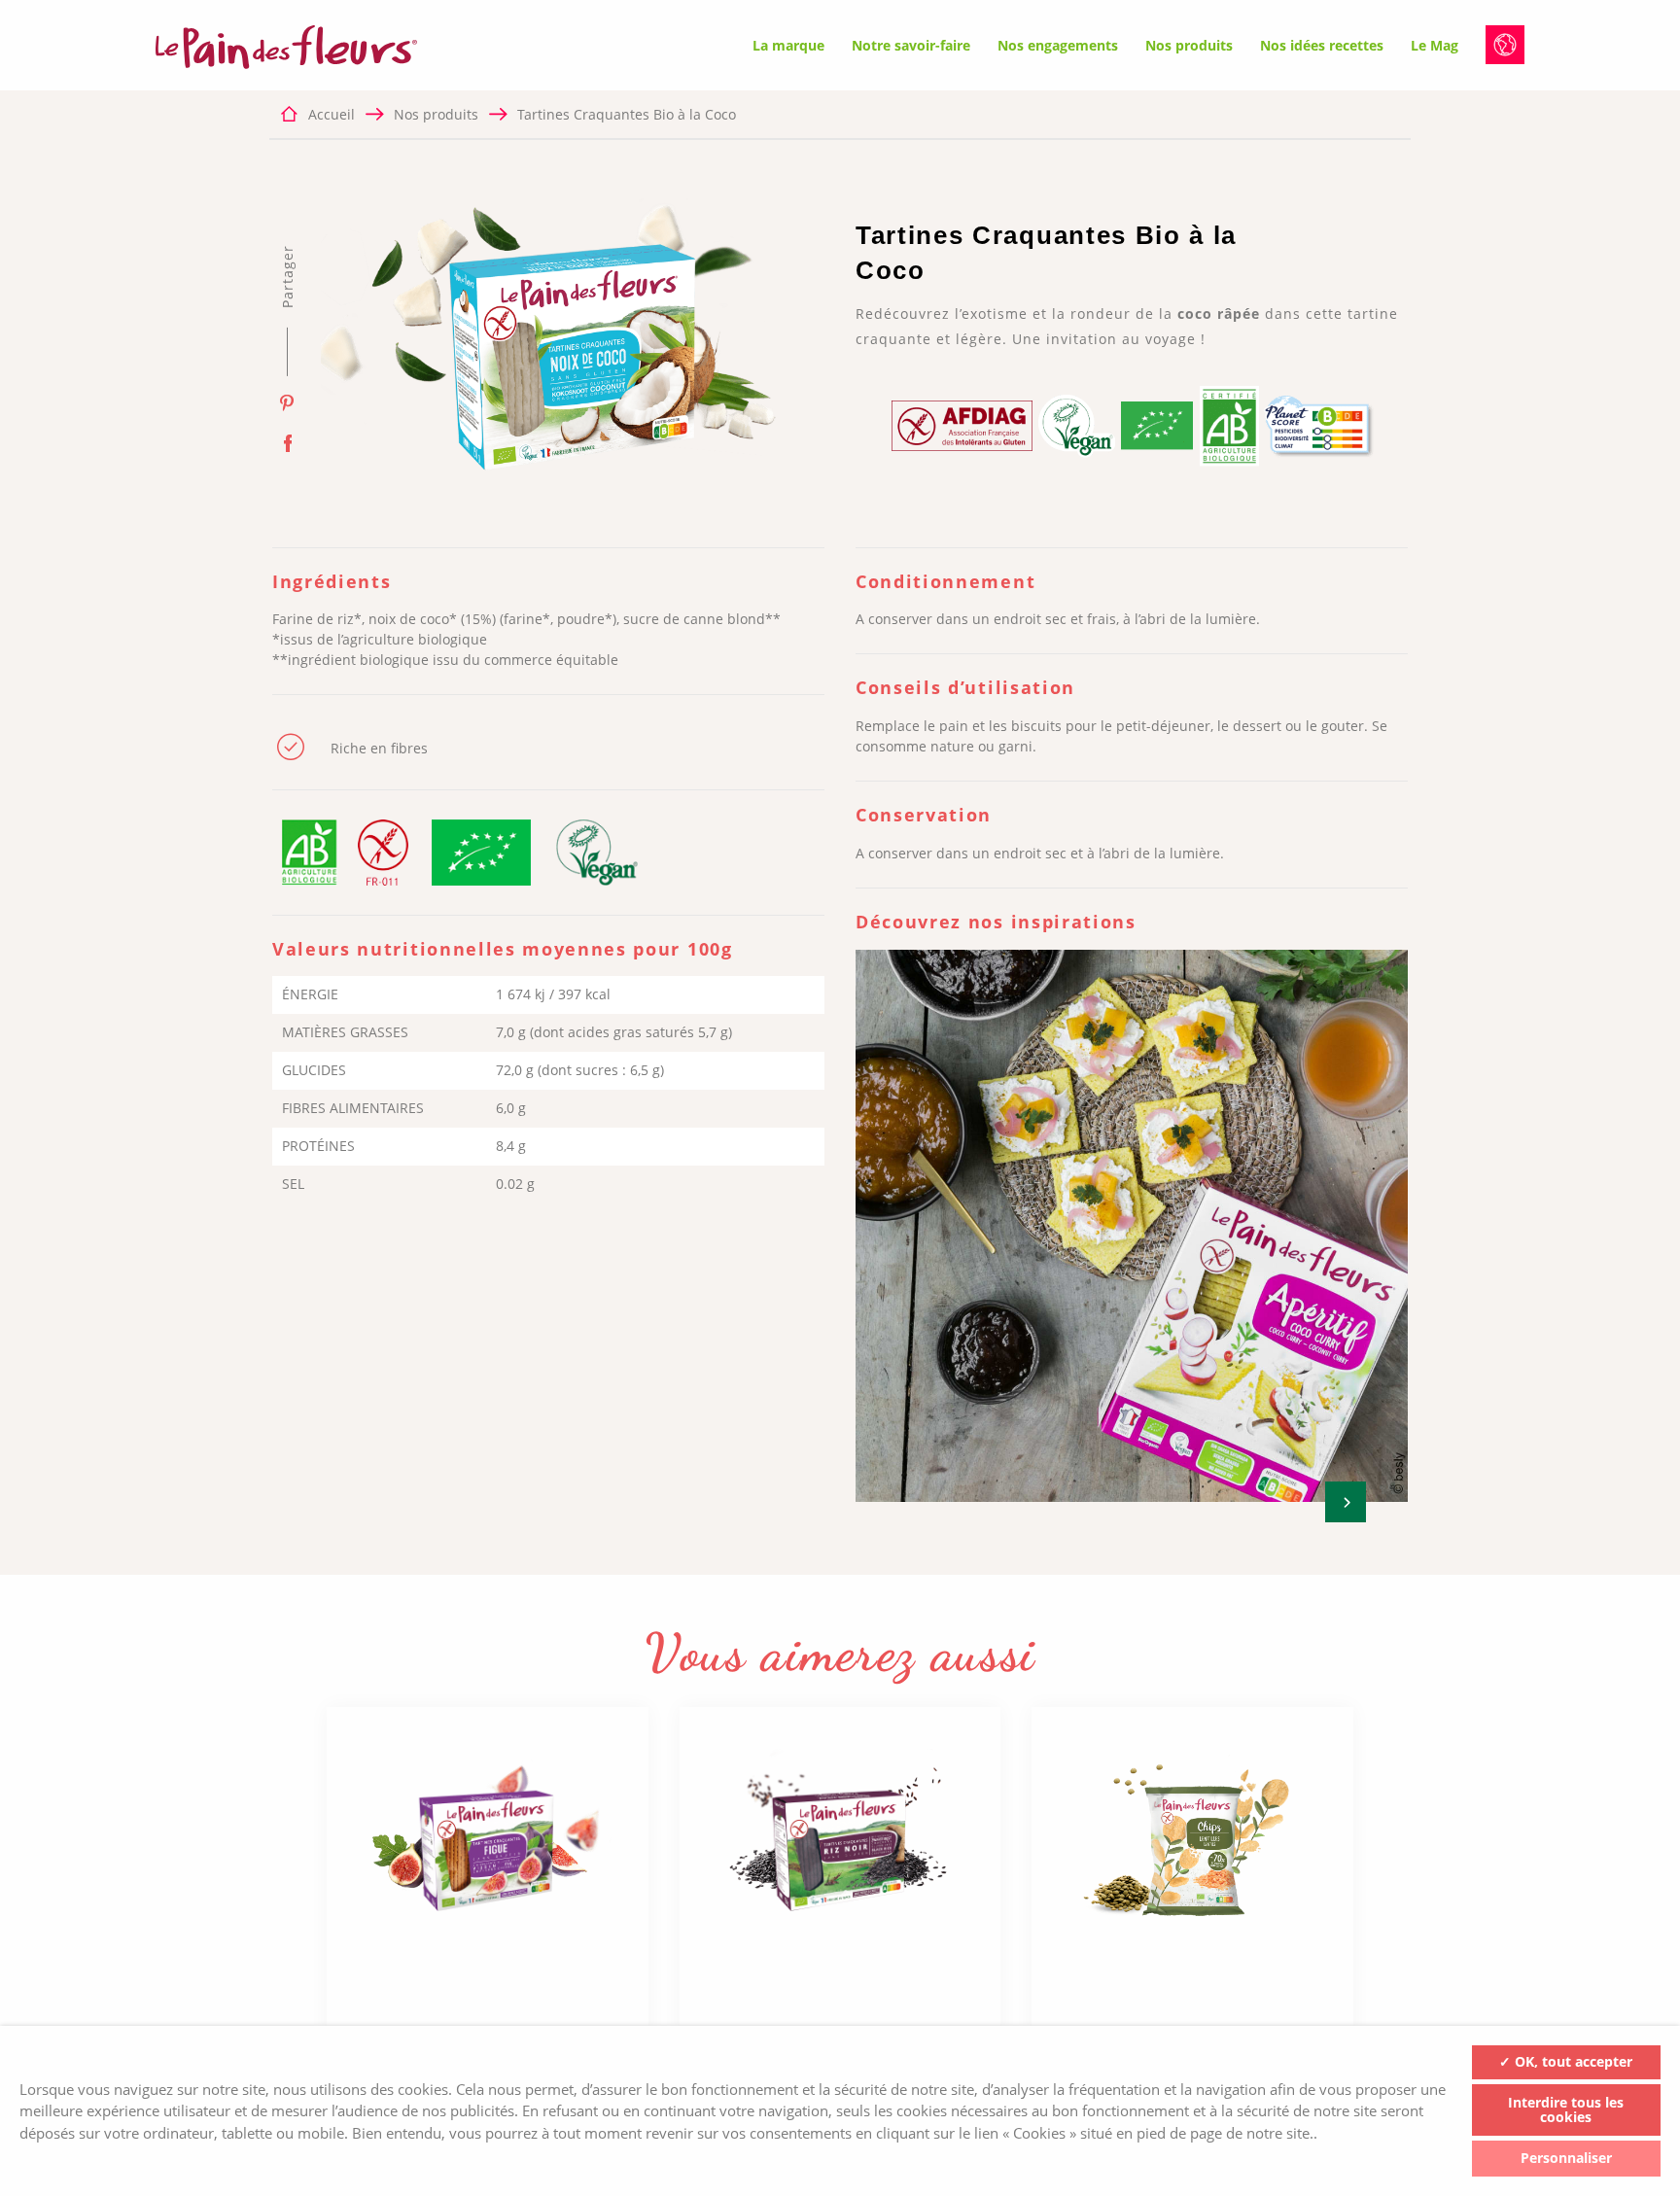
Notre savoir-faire (911, 45)
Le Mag (1435, 45)
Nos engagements (1058, 45)
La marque (788, 45)
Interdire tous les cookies (1566, 2109)
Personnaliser (1566, 2158)
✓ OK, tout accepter (1566, 2061)
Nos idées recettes (1322, 45)
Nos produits (1189, 45)
